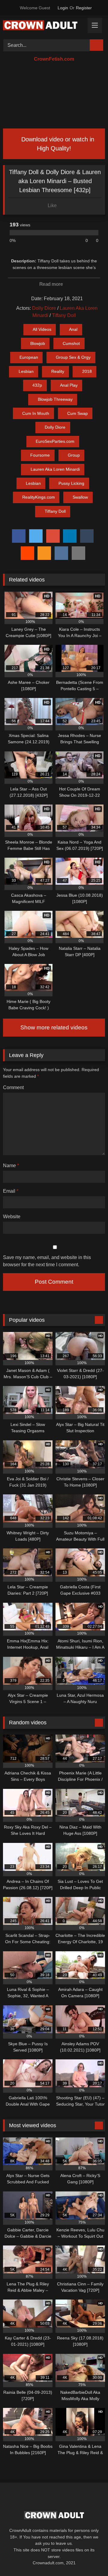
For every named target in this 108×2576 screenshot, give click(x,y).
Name (11, 1166)
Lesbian (26, 371)
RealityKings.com (39, 497)
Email (11, 1191)
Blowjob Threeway (55, 399)
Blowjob (38, 343)
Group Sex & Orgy (73, 357)
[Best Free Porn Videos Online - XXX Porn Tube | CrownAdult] (44, 26)
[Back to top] (90, 2558)
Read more (52, 284)
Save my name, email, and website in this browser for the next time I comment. (47, 1261)
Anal (73, 329)
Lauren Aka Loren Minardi (55, 469)
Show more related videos (54, 1027)
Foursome (40, 455)
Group (74, 455)
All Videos (42, 329)
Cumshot (71, 343)
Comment (13, 1087)
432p (37, 385)
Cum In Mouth (36, 413)
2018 (87, 371)
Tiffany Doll (64, 315)
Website (12, 1217)
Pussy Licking (71, 483)
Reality (58, 371)
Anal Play (69, 385)
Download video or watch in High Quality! (57, 144)
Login (63, 8)
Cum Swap (78, 413)
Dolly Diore (44, 308)
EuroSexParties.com (55, 441)
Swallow (80, 497)
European (29, 357)
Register (84, 8)
